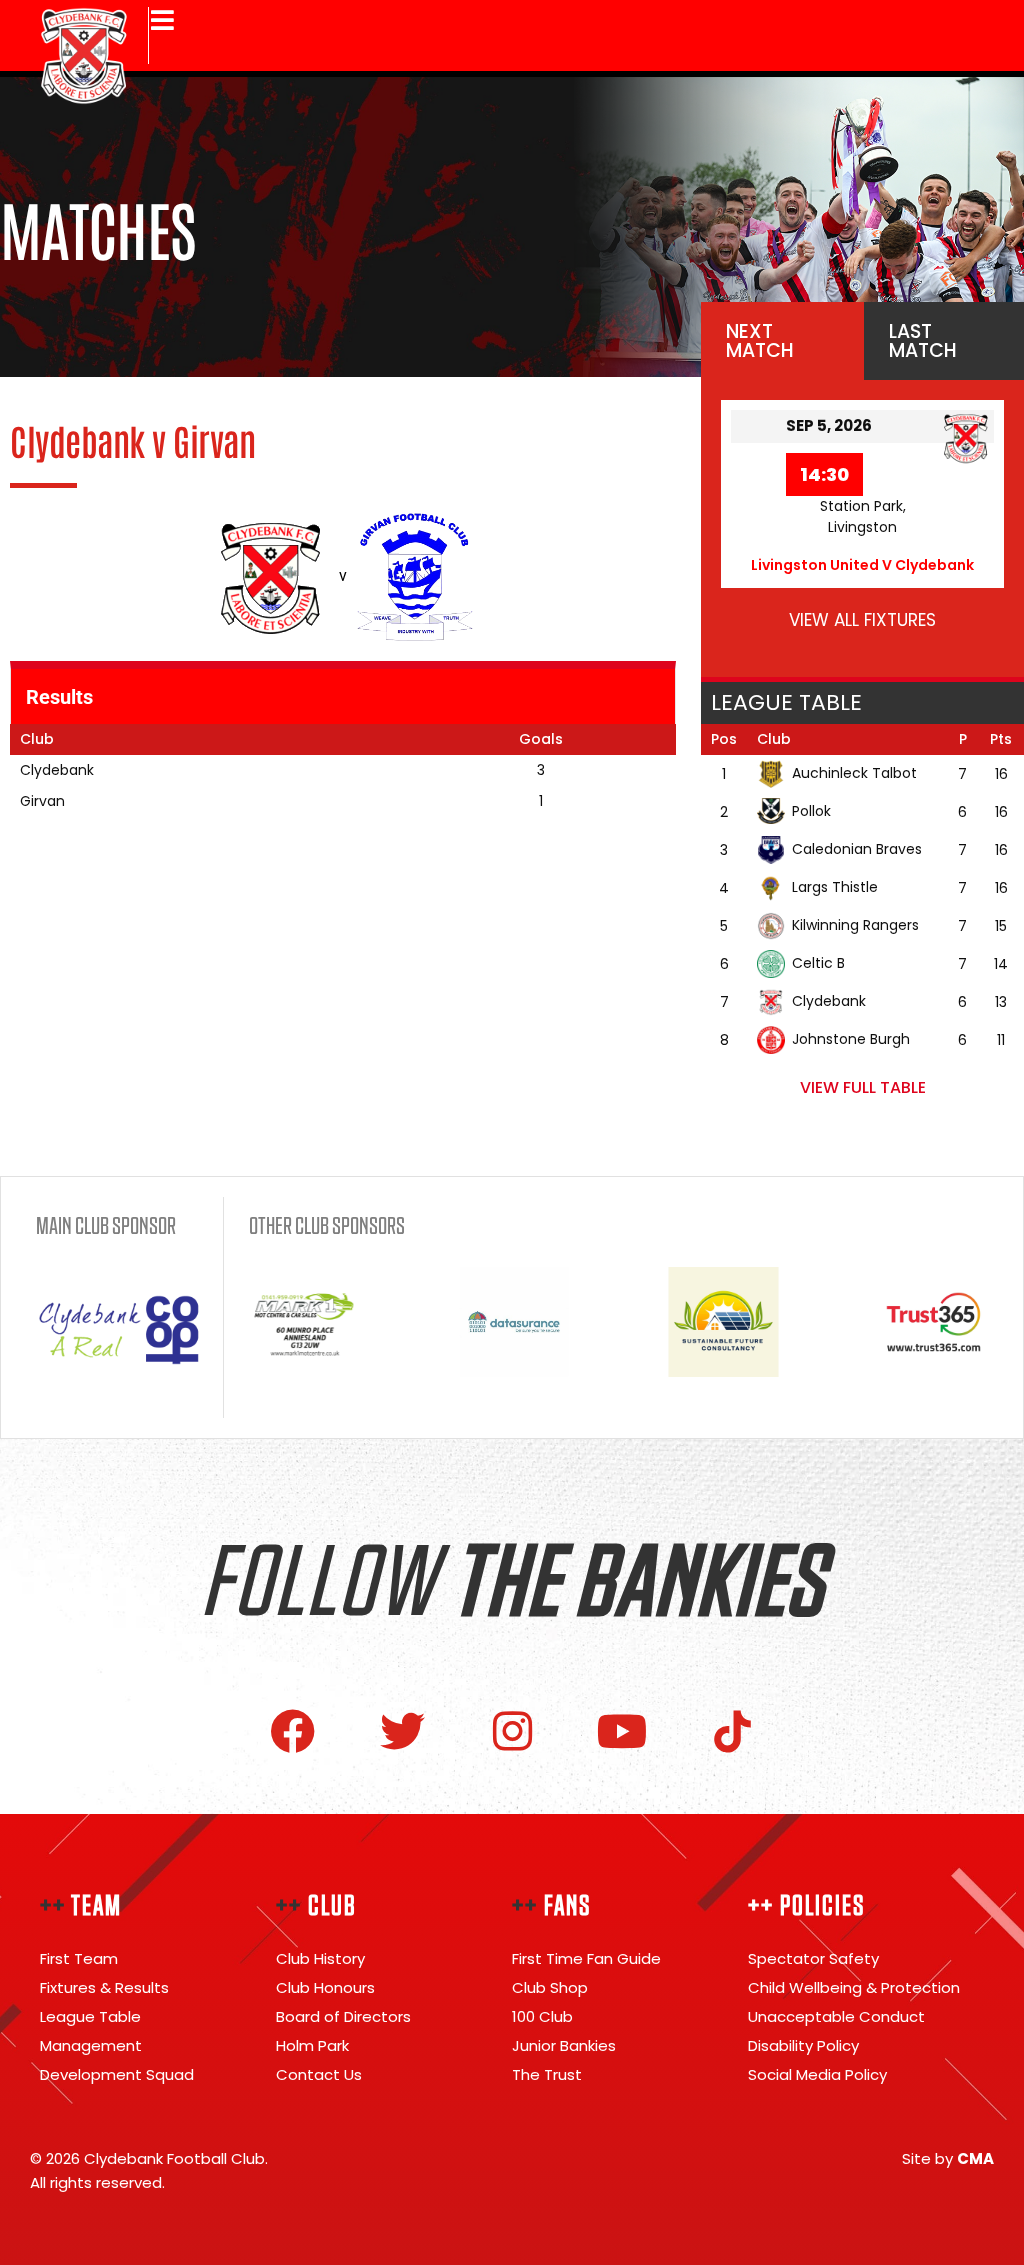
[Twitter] (402, 1731)
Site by (948, 2158)
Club (774, 739)
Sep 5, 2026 (829, 425)
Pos (724, 739)
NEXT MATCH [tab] (760, 341)
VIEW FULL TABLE (863, 1087)
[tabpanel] (862, 528)
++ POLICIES (806, 1906)
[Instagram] (512, 1731)
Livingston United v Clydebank (862, 565)
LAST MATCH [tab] (923, 341)
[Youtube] (622, 1731)
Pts (1001, 739)
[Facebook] (292, 1731)
